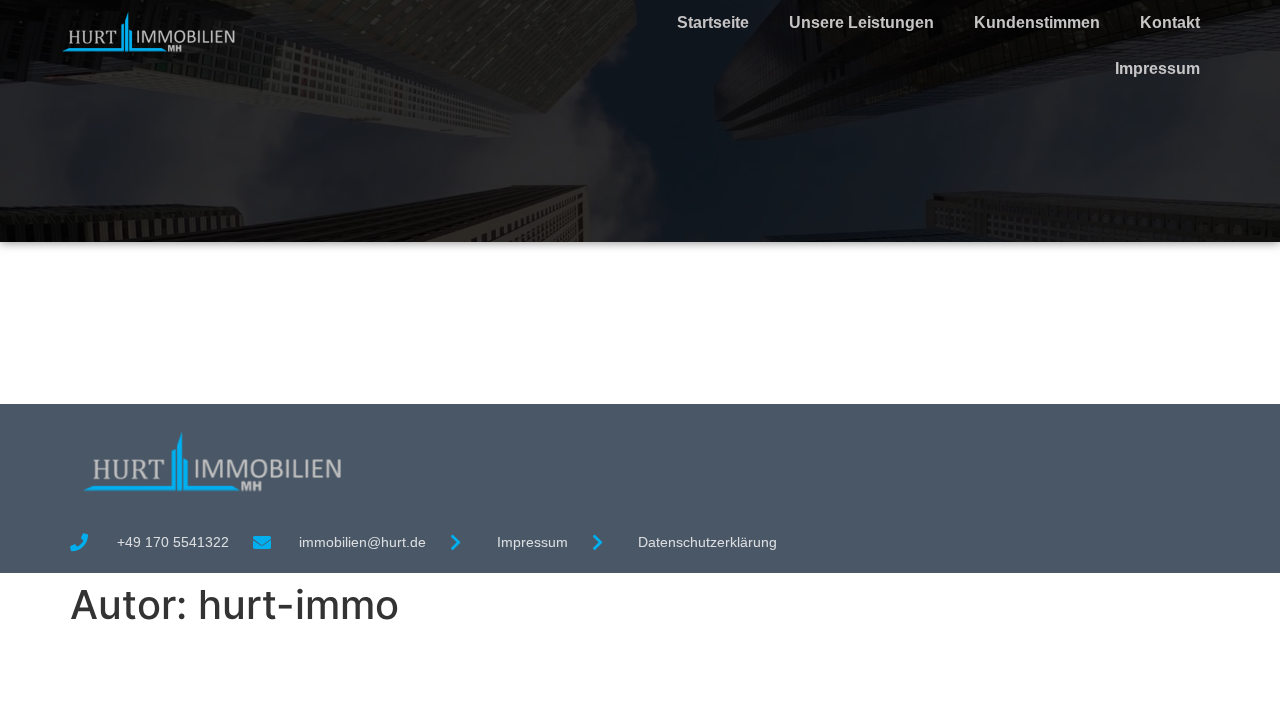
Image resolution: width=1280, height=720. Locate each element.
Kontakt (1170, 22)
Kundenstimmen (1037, 22)
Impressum (1157, 68)
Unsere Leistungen (861, 22)
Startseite (713, 22)
